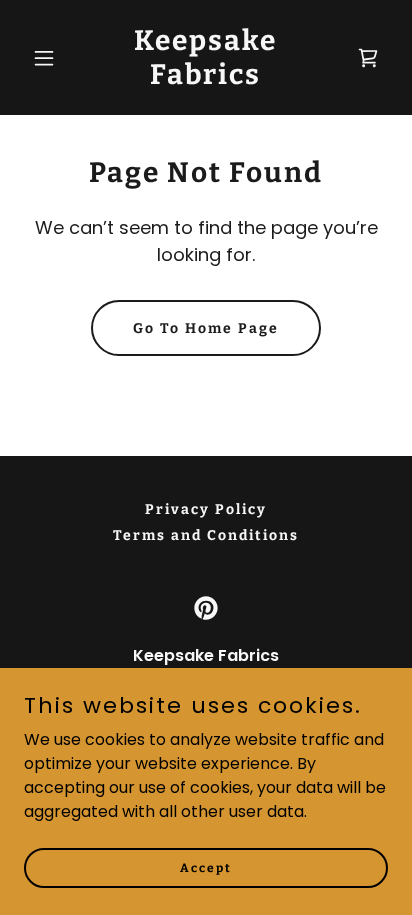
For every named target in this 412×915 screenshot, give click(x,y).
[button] (51, 58)
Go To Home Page (206, 328)
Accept (206, 867)
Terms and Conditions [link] (206, 535)
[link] (206, 78)
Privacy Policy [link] (206, 509)
